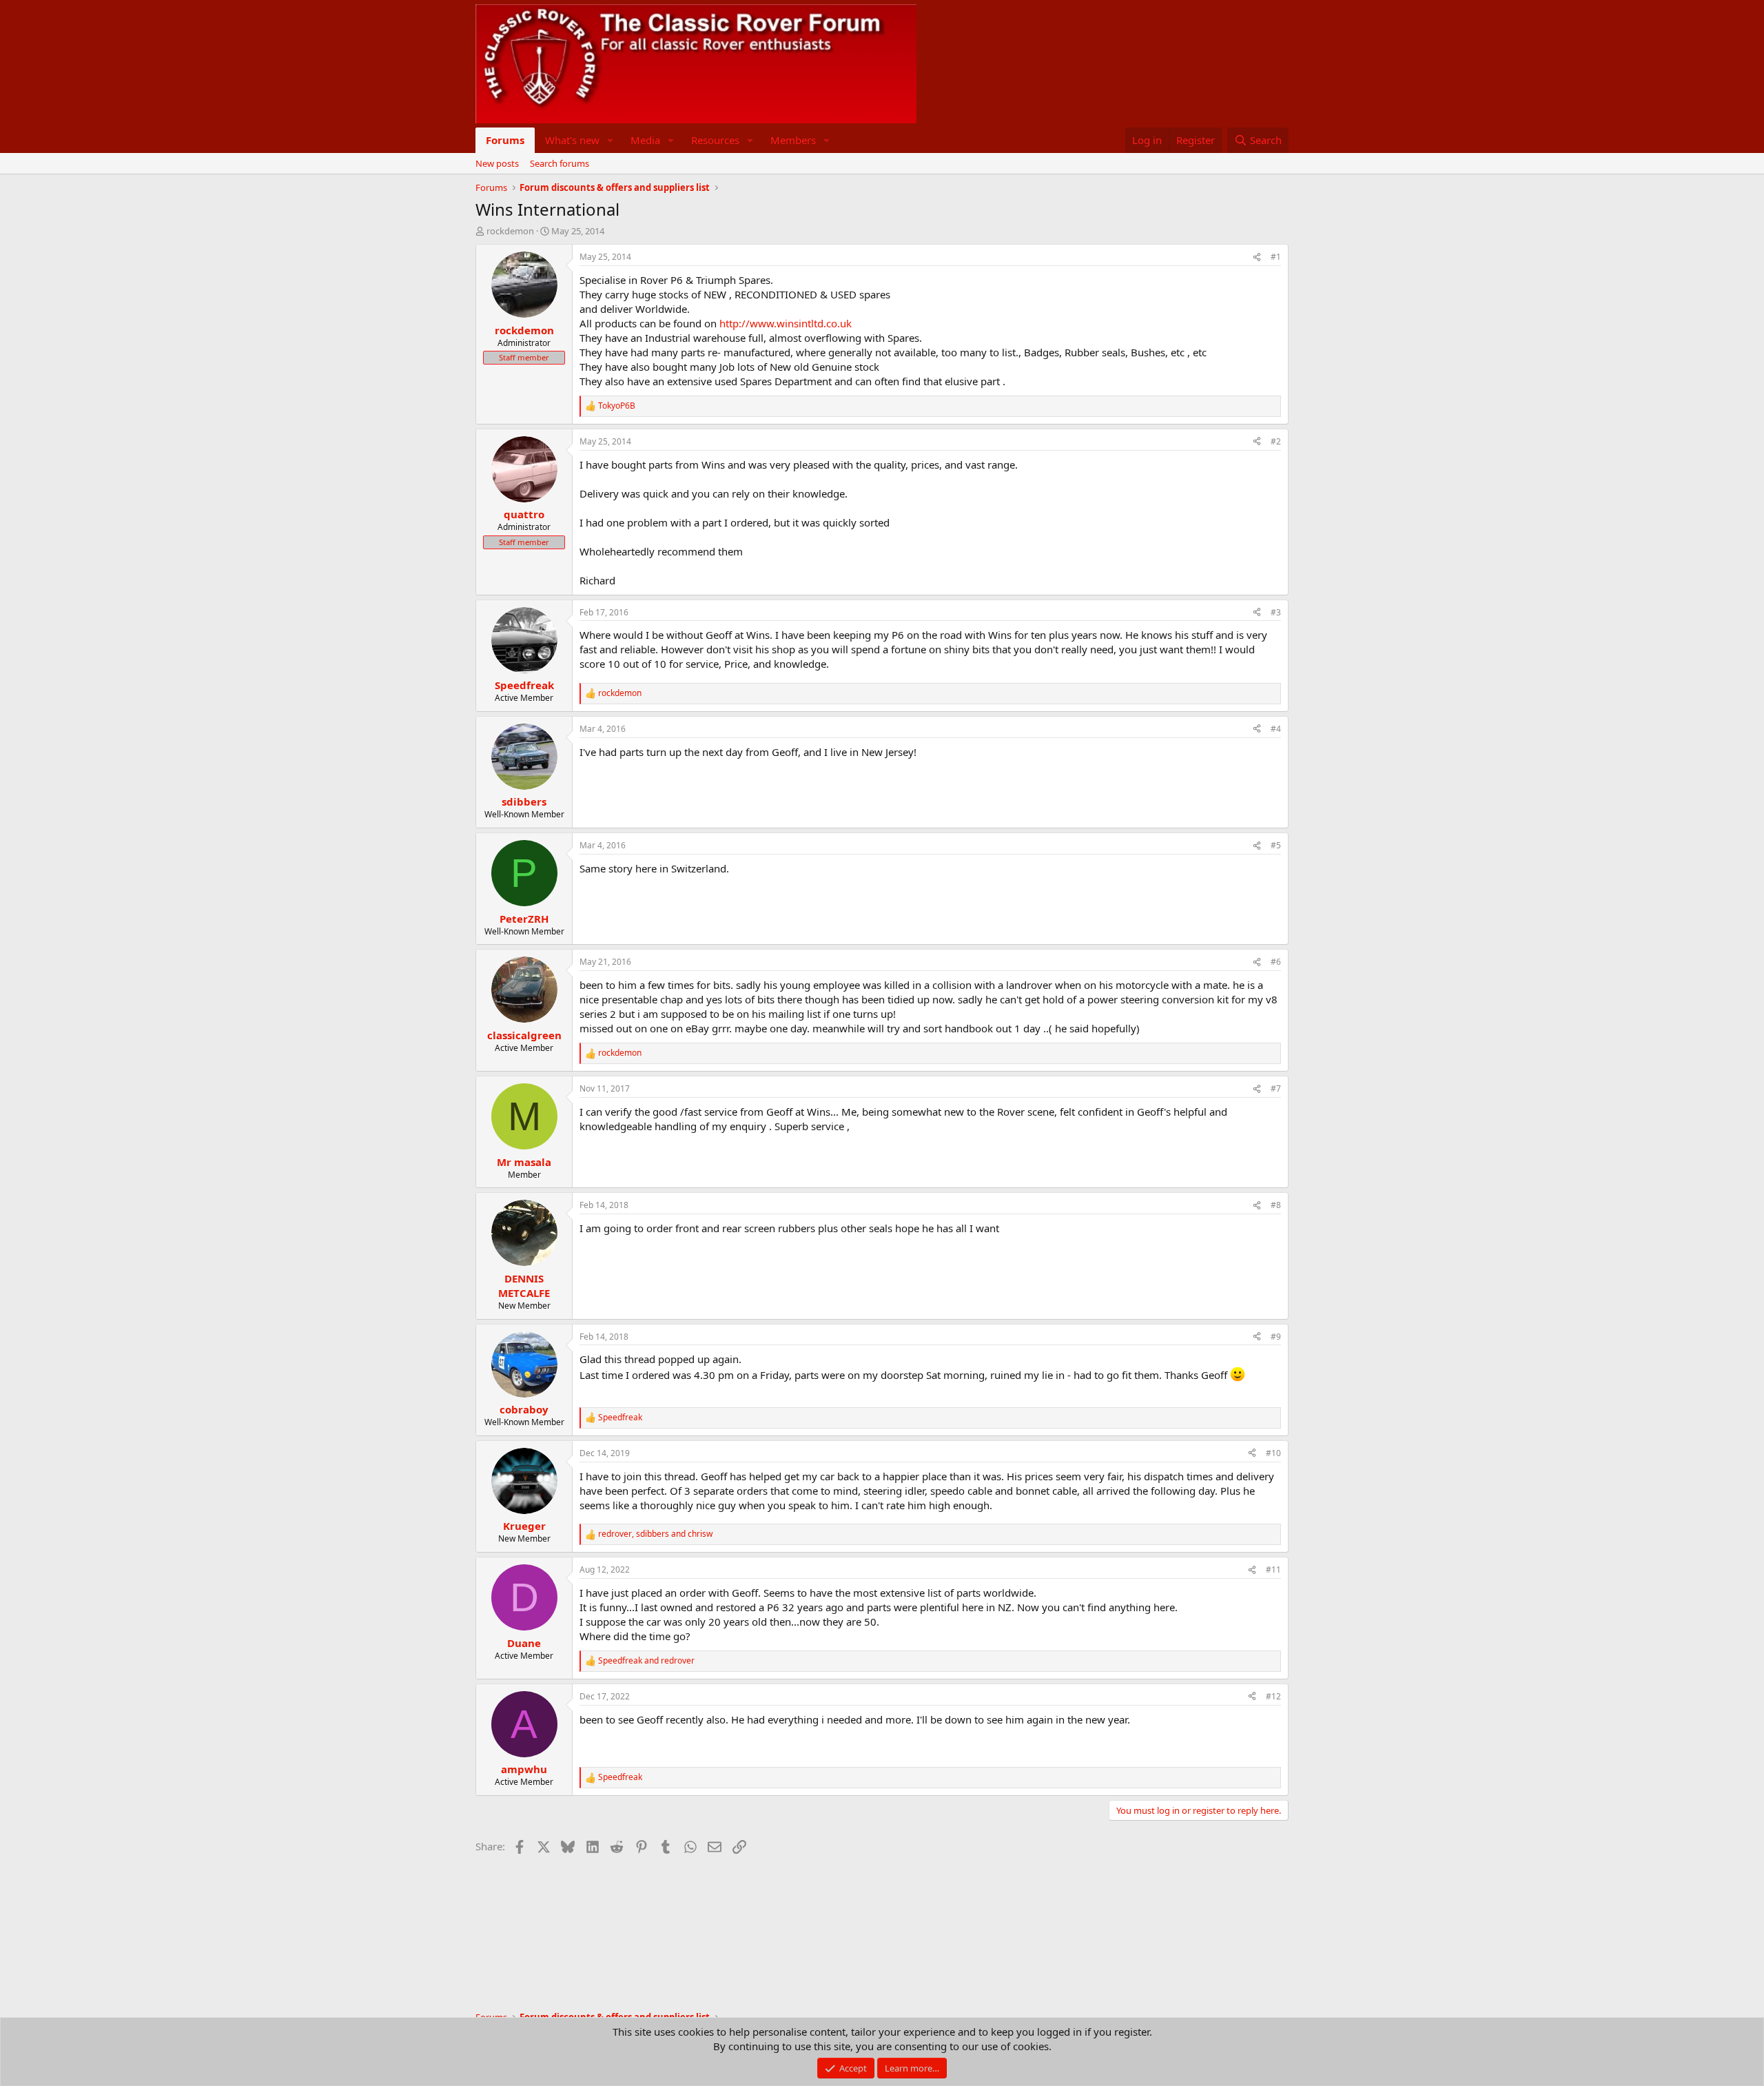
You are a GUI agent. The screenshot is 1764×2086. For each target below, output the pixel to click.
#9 (1276, 1337)
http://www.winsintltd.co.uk (786, 323)
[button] (611, 140)
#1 (1276, 257)
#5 (1276, 845)
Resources (715, 140)
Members (793, 140)
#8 (1276, 1205)
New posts (497, 163)
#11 (1273, 1569)
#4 (1276, 729)
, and (655, 1534)
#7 (1276, 1088)
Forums (505, 140)
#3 (1276, 612)
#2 (1276, 441)
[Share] (1257, 257)
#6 (1276, 962)
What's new (572, 140)
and (646, 1661)
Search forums (560, 163)
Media (645, 140)
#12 (1273, 1696)
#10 (1273, 1453)
